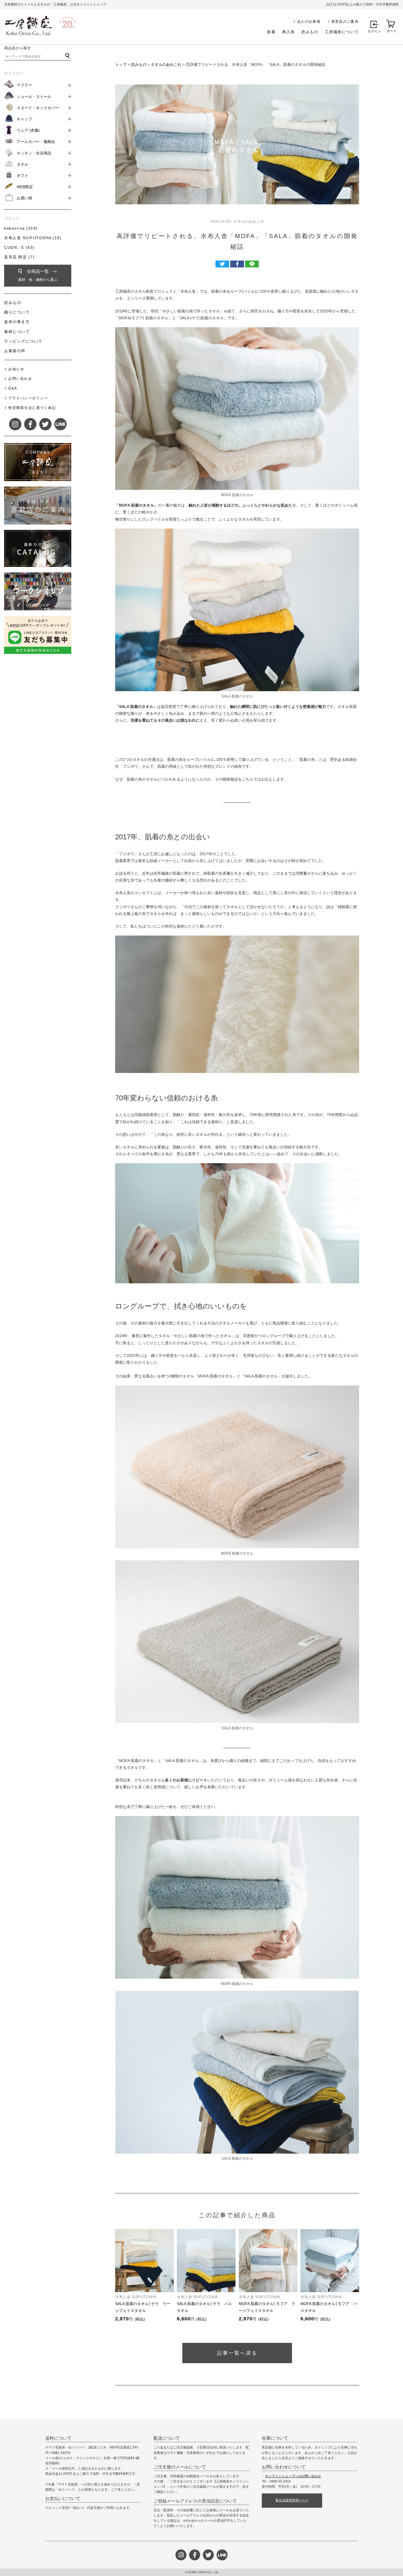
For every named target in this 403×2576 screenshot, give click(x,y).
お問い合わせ (20, 379)
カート (391, 31)
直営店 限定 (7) (19, 257)
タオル (22, 164)
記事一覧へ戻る (237, 2353)
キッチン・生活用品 (34, 153)
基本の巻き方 (17, 322)
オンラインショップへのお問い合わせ (293, 2476)
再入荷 (288, 32)
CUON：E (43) (19, 247)
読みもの (310, 32)
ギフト (22, 176)
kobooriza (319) (21, 228)
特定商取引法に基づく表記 (32, 408)
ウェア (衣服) (28, 130)
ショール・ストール (34, 97)
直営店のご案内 (345, 22)
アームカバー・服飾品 (36, 142)
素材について (17, 332)
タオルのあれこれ (166, 64)
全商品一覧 (38, 275)
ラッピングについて (23, 341)
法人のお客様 (309, 22)
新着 (271, 32)
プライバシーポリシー (28, 398)
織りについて (17, 312)
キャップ (24, 119)
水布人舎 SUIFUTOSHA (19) (33, 238)
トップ (121, 64)
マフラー (24, 85)
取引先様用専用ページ (292, 2500)
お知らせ (16, 369)
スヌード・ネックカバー (38, 108)
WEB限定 (25, 187)
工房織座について (342, 32)
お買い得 (24, 198)
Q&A (13, 388)
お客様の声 (15, 351)
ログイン (374, 31)
